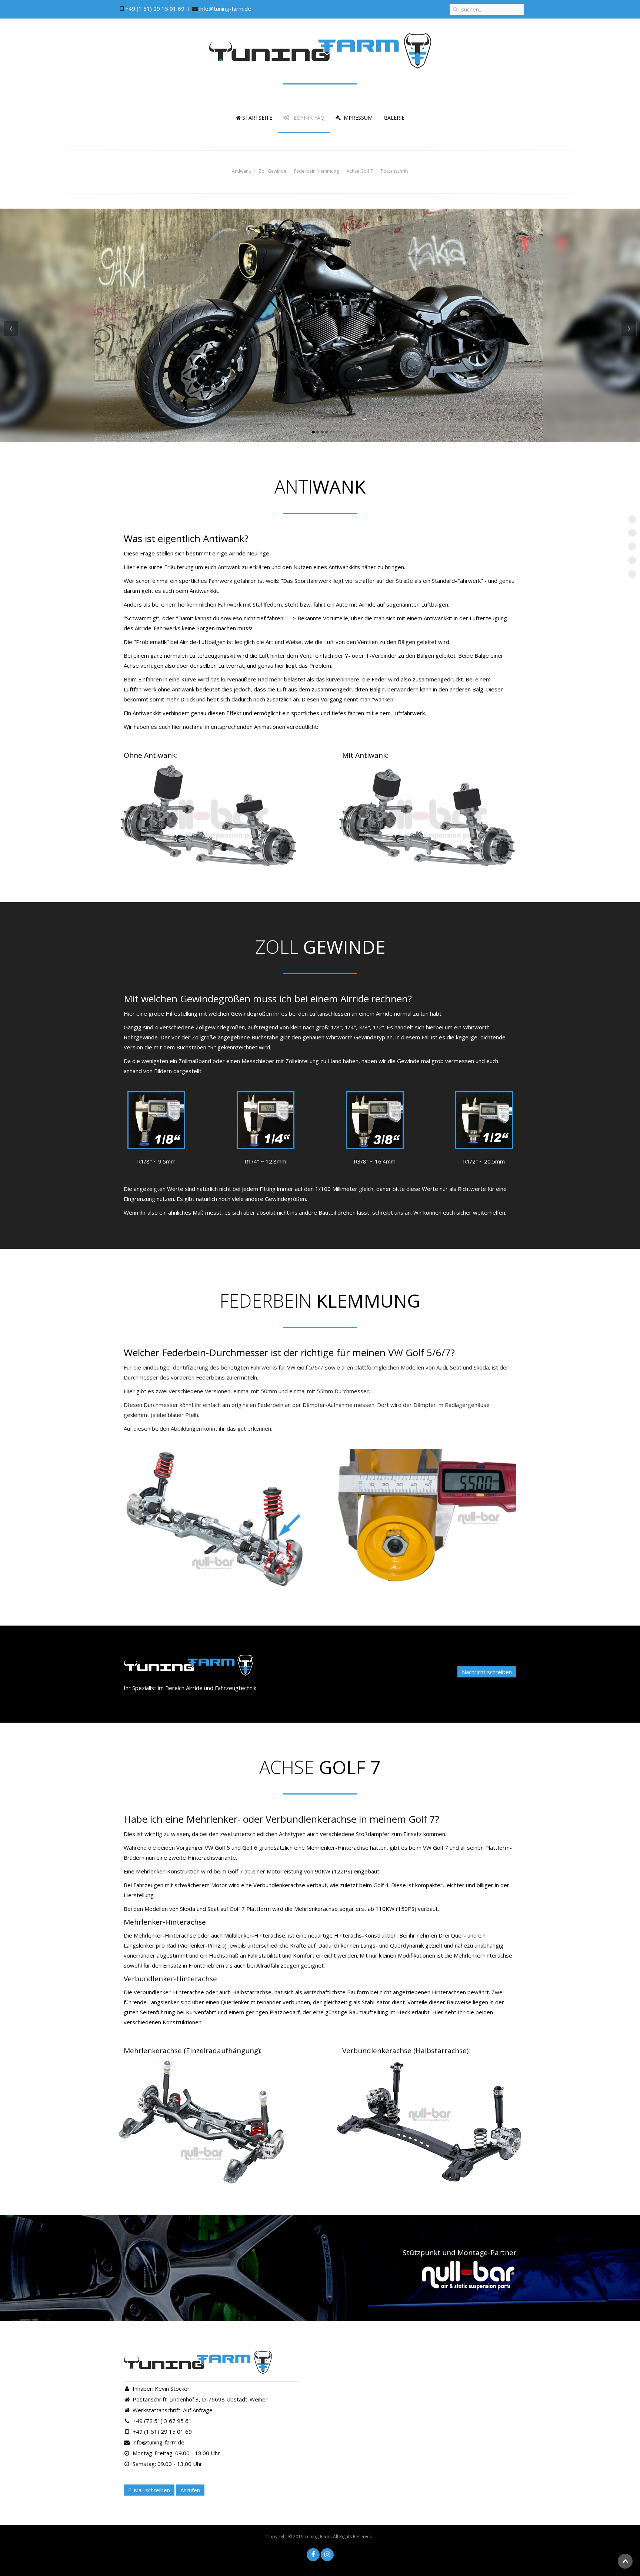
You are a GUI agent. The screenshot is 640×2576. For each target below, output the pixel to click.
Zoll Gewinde (636, 534)
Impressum (357, 118)
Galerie (394, 118)
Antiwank (636, 520)
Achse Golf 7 (636, 561)
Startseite (256, 118)
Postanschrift (636, 575)
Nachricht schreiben (487, 1672)
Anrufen (190, 2490)
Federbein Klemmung (636, 547)
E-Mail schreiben (149, 2490)
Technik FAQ (307, 118)
